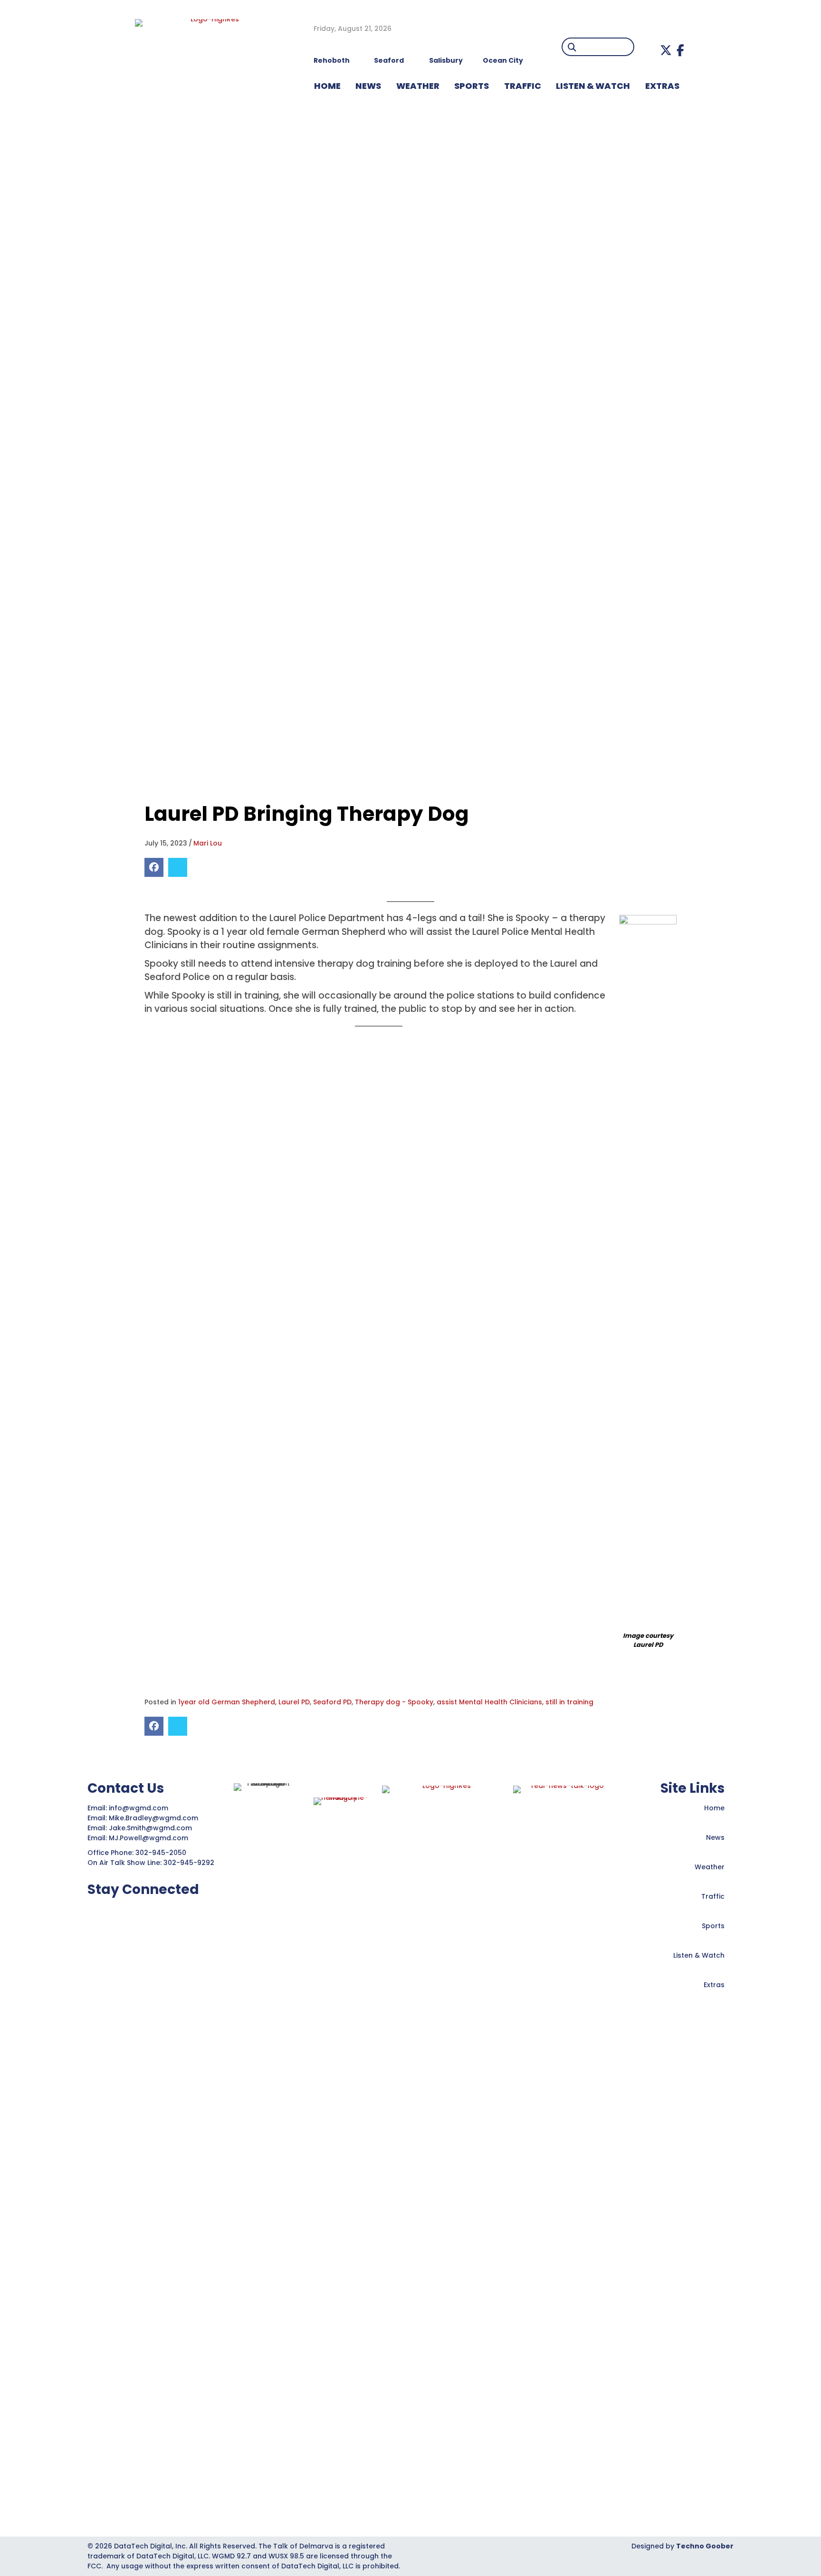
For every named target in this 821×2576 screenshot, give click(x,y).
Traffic (713, 1896)
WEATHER (418, 86)
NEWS (368, 86)
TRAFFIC (523, 86)
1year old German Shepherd (227, 1702)
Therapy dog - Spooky (394, 1702)
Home (714, 1808)
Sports (472, 86)
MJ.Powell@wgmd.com (150, 1838)
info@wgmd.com (139, 1808)
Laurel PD (294, 1702)
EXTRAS (662, 86)
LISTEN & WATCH (593, 86)
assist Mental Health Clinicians (489, 1702)
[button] (666, 50)
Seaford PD (332, 1702)
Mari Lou (208, 843)
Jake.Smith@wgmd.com (151, 1828)
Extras (714, 1985)
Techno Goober (705, 2546)
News (715, 1837)
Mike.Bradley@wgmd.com (153, 1818)
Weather (710, 1867)
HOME (327, 86)
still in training (569, 1702)
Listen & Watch (699, 1955)
